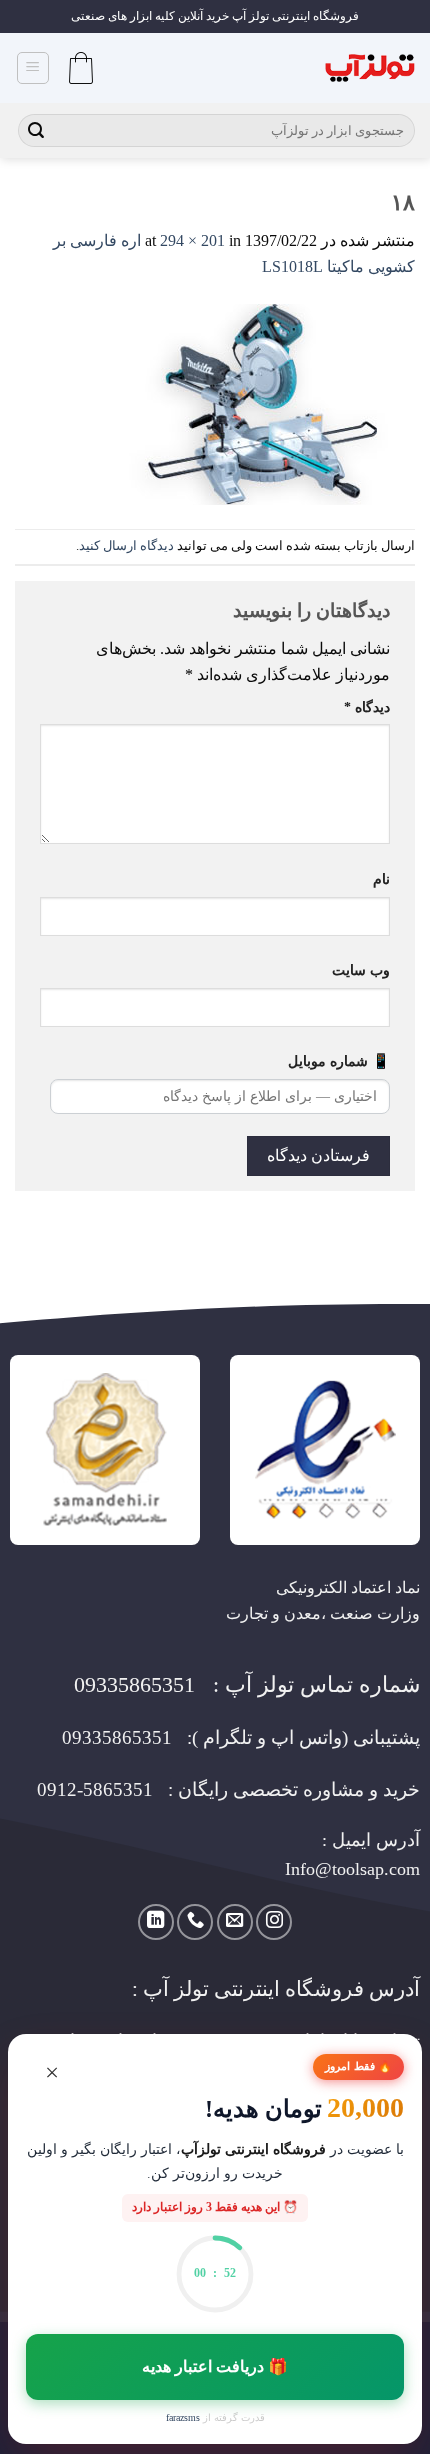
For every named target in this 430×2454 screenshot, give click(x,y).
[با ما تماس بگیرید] (195, 1922)
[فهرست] (33, 68)
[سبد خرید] (81, 68)
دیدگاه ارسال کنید (126, 546)
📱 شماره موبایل (339, 1061)
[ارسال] (36, 131)
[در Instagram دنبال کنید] (274, 1922)
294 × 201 (192, 240)
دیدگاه (367, 707)
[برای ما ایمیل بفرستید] (235, 1922)
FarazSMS (183, 2417)
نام (381, 879)
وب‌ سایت (361, 970)
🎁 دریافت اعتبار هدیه (215, 2366)
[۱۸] (268, 402)
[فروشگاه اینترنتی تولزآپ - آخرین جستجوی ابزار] (370, 68)
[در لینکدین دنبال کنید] (156, 1922)
